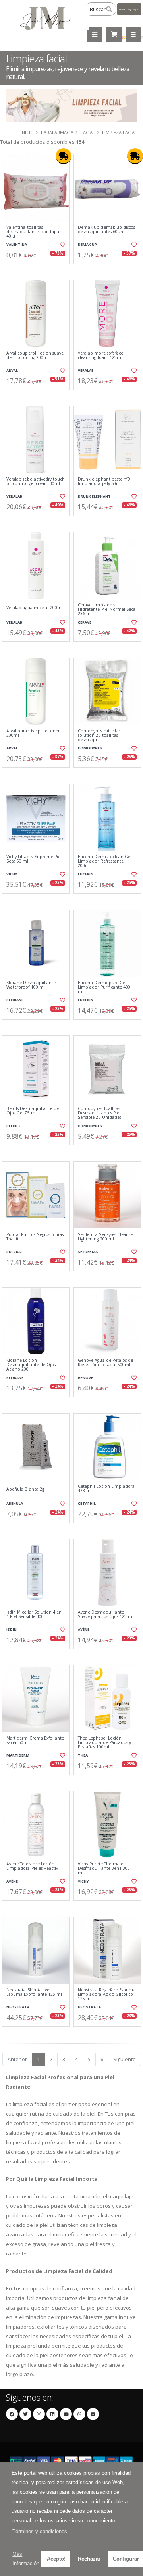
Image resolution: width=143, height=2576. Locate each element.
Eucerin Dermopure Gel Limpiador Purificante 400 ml (104, 987)
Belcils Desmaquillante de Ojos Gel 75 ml (33, 1111)
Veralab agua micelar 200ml (35, 608)
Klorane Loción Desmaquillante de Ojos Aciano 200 (31, 1365)
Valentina (17, 244)
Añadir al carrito (38, 270)
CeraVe (85, 622)
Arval (12, 370)
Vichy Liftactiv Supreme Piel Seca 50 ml (34, 859)
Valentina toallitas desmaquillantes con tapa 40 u (33, 232)
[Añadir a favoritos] (63, 245)
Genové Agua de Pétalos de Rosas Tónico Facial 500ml (105, 1363)
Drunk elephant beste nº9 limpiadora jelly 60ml (104, 482)
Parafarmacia (57, 132)
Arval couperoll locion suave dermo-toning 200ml (35, 356)
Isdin (12, 1629)
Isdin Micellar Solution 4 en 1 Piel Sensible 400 (34, 1615)
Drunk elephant (94, 496)
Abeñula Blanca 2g (25, 1489)
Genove (85, 1378)
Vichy (12, 874)
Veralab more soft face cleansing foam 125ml (100, 356)
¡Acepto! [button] (55, 2559)
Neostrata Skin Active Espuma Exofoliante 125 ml (34, 1992)
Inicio (27, 132)
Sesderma (88, 1252)
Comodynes (90, 748)
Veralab (86, 370)
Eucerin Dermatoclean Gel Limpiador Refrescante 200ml (105, 861)
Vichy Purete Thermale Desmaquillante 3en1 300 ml (104, 1869)
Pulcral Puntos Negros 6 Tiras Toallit (35, 1237)
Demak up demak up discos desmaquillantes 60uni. (106, 230)
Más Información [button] (26, 2559)
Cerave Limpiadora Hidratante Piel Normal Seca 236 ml (107, 610)
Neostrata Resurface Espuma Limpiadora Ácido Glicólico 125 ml (107, 1995)
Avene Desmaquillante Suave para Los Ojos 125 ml (106, 1615)
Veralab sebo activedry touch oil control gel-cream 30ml (36, 482)
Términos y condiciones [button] (40, 2531)
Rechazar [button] (89, 2559)
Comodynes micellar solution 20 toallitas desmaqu (99, 736)
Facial (88, 132)
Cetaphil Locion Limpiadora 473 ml (106, 1489)
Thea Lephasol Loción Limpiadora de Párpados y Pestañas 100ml (104, 1743)
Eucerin (86, 874)
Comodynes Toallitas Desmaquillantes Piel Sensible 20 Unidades (100, 1113)
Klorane (15, 1000)
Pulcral (14, 1252)
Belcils (14, 1126)
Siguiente (125, 2059)
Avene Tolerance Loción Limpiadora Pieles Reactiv (32, 1866)
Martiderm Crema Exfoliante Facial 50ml (35, 1741)
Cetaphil (87, 1503)
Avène (84, 1629)
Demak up (87, 244)
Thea (83, 1755)
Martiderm (18, 1755)
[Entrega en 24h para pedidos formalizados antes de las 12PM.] (64, 156)
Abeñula (15, 1503)
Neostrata (18, 2007)
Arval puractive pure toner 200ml (33, 733)
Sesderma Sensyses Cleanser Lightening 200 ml (106, 1237)
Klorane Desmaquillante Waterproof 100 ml (31, 985)
